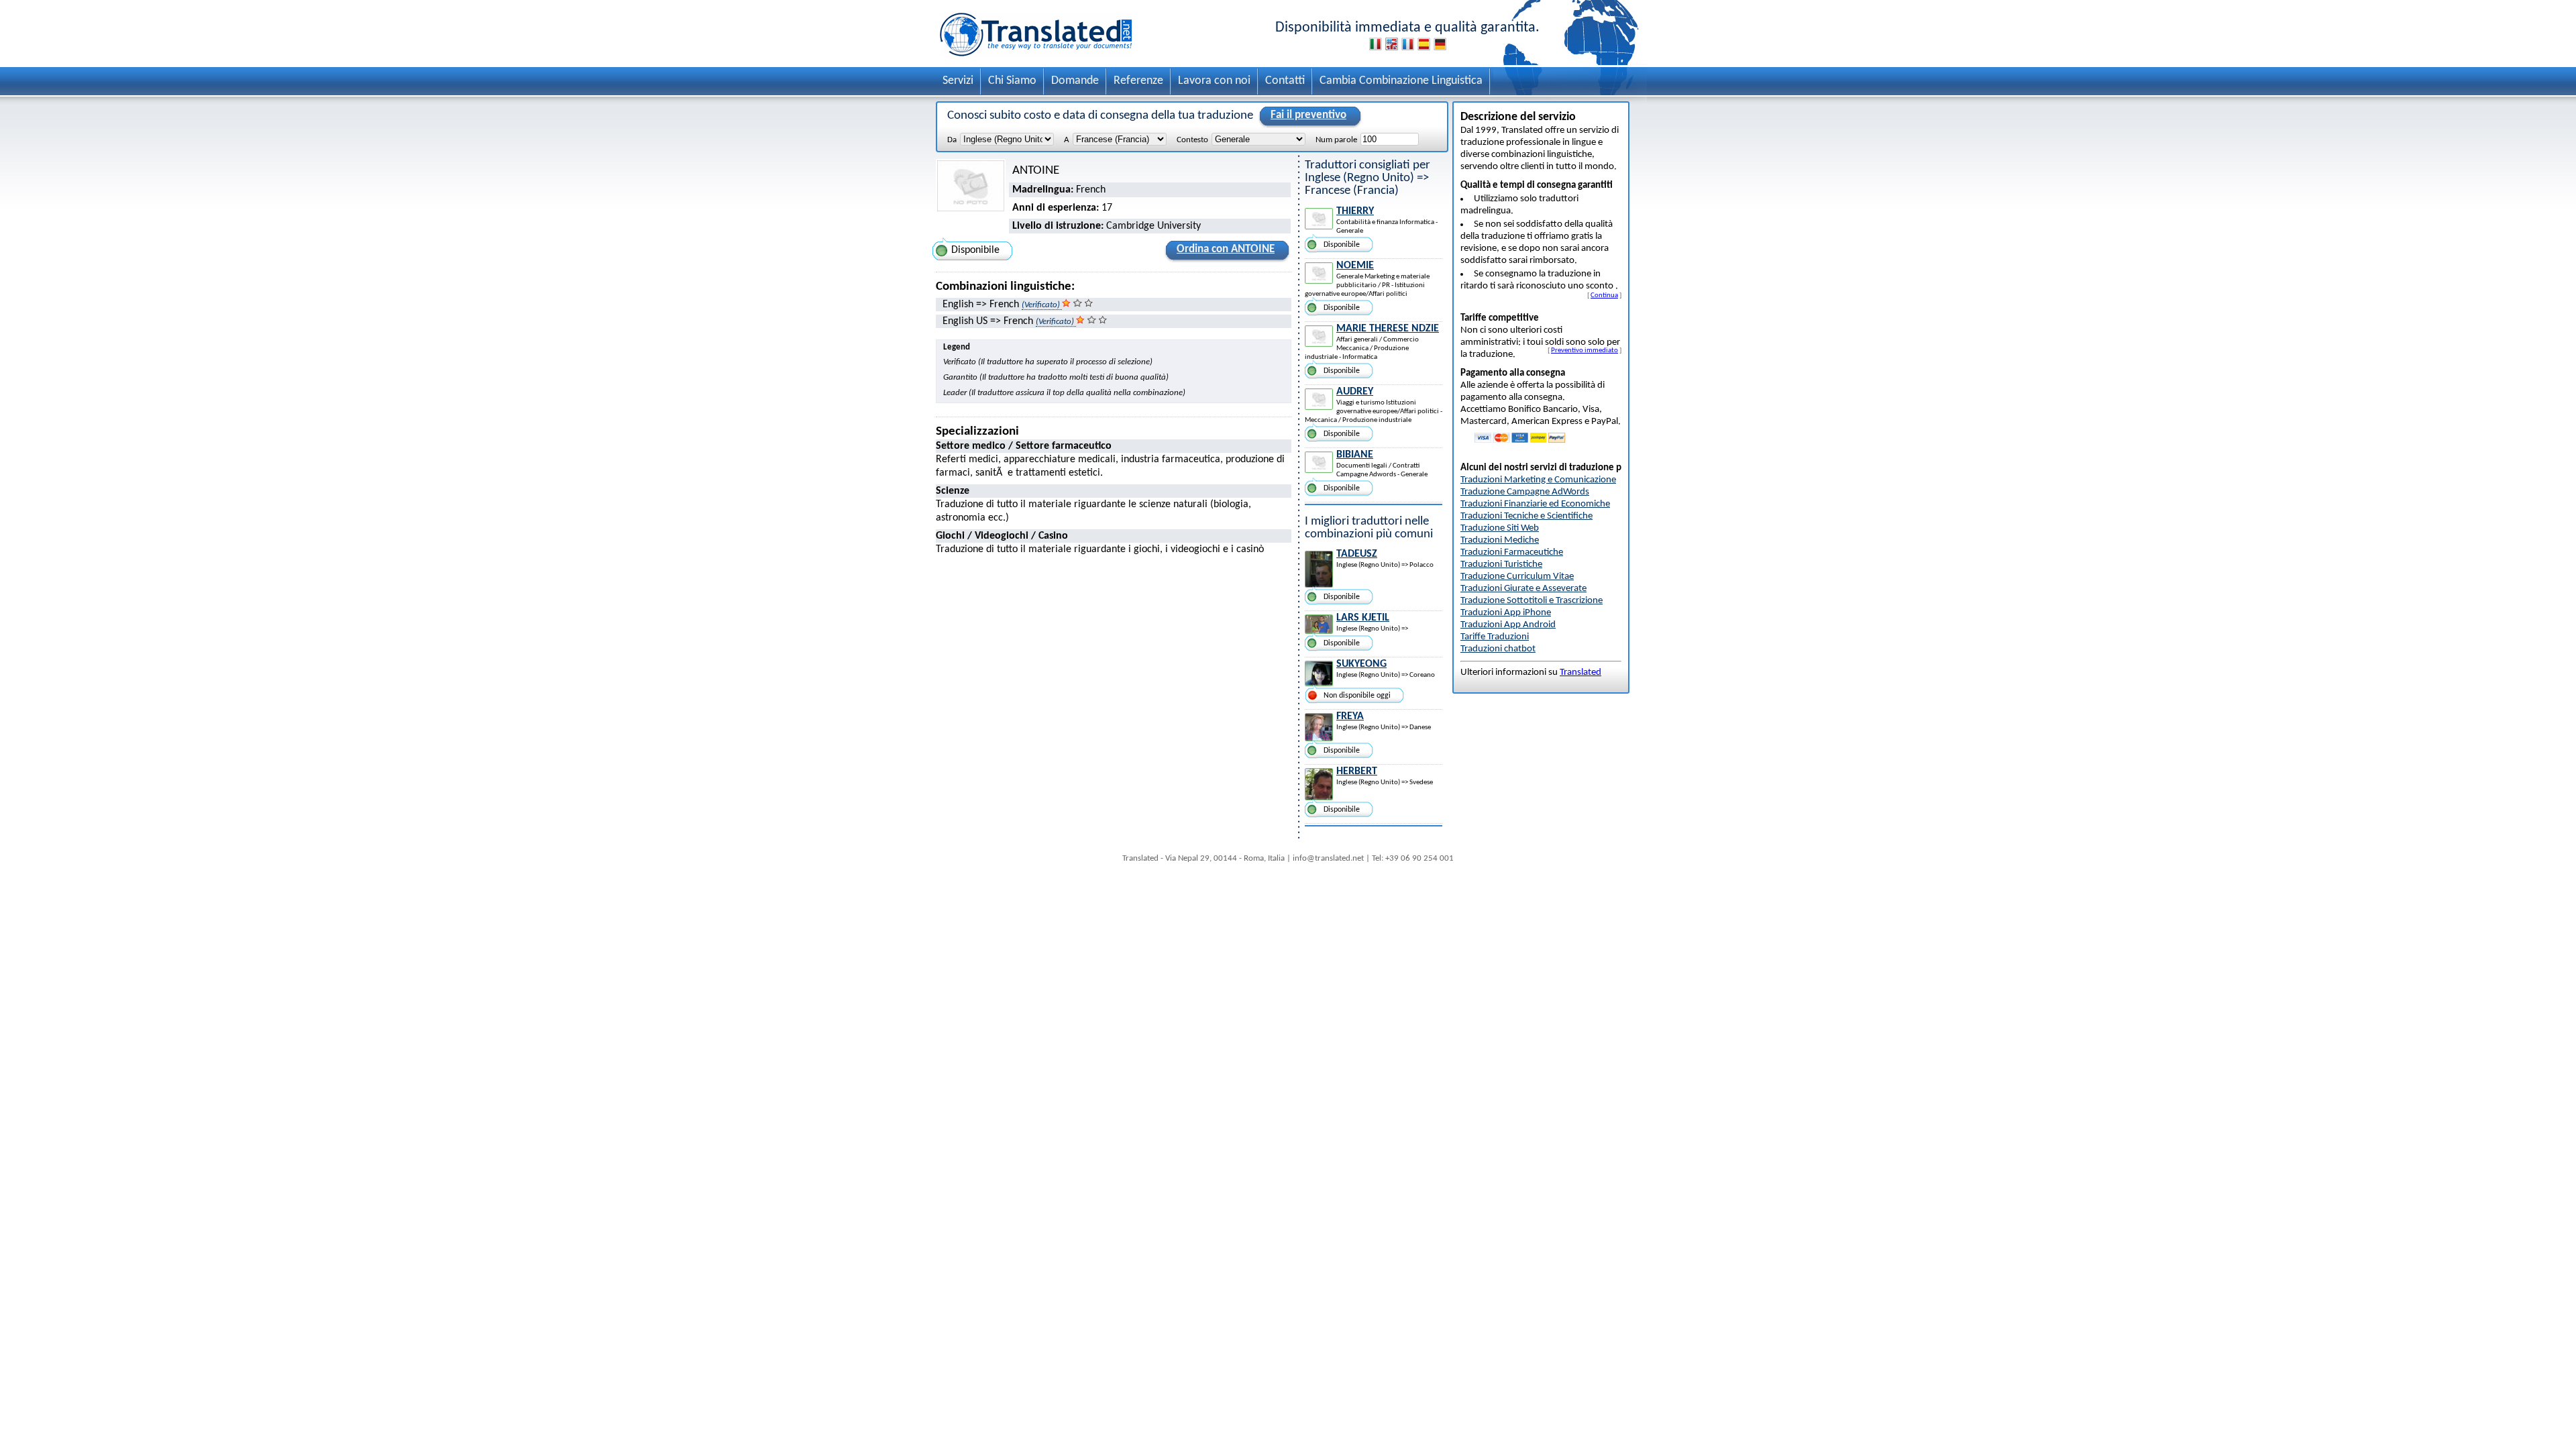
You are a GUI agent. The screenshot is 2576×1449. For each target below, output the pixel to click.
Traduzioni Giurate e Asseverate (1523, 589)
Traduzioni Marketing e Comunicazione (1538, 480)
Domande (1075, 81)
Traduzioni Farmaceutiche (1512, 552)
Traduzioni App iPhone (1506, 613)
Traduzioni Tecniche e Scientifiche (1526, 516)
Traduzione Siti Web (1500, 528)
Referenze (1138, 81)
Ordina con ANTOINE (1226, 249)
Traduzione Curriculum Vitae (1517, 577)
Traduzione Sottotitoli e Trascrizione (1532, 601)
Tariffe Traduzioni (1495, 637)
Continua (1604, 295)
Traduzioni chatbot (1498, 649)
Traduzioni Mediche (1500, 540)
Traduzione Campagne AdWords (1525, 492)
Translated (1580, 673)
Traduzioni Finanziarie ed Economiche (1535, 504)
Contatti (1285, 81)
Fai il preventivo (1308, 115)
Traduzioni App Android (1508, 625)
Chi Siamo (1012, 81)
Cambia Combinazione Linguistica (1401, 81)
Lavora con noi (1214, 81)
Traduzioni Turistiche (1501, 565)
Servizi (958, 81)
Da (952, 140)
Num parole (1336, 140)
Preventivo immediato (1585, 350)
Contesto (1192, 140)
